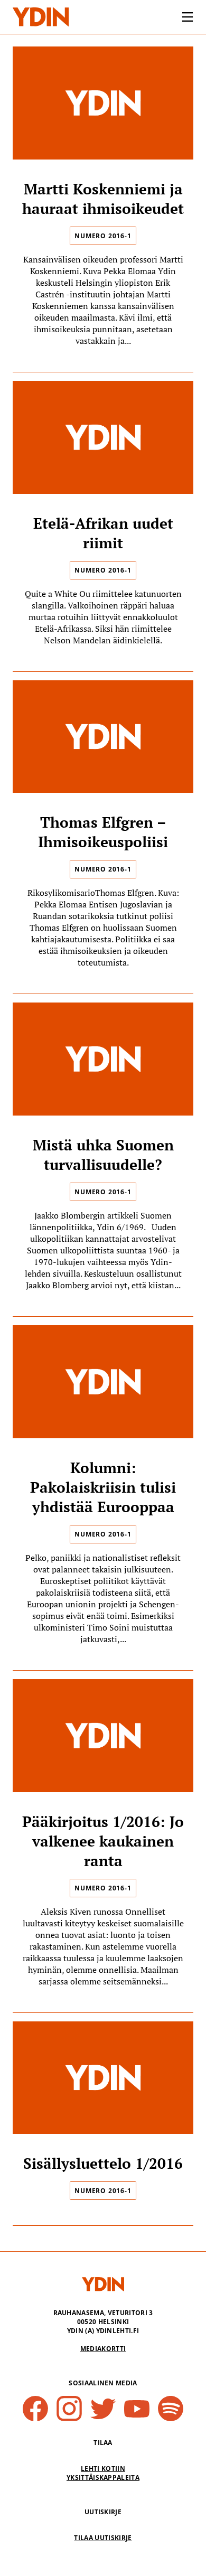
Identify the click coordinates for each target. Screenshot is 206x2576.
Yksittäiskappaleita (103, 2477)
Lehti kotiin (103, 2469)
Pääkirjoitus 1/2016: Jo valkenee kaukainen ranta (103, 1841)
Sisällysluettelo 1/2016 (103, 2163)
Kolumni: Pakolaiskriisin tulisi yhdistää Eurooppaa (103, 1487)
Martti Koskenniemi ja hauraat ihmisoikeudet (103, 199)
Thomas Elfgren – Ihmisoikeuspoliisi (103, 832)
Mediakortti (103, 2349)
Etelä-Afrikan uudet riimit (103, 533)
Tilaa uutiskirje (103, 2538)
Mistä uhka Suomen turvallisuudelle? (103, 1155)
